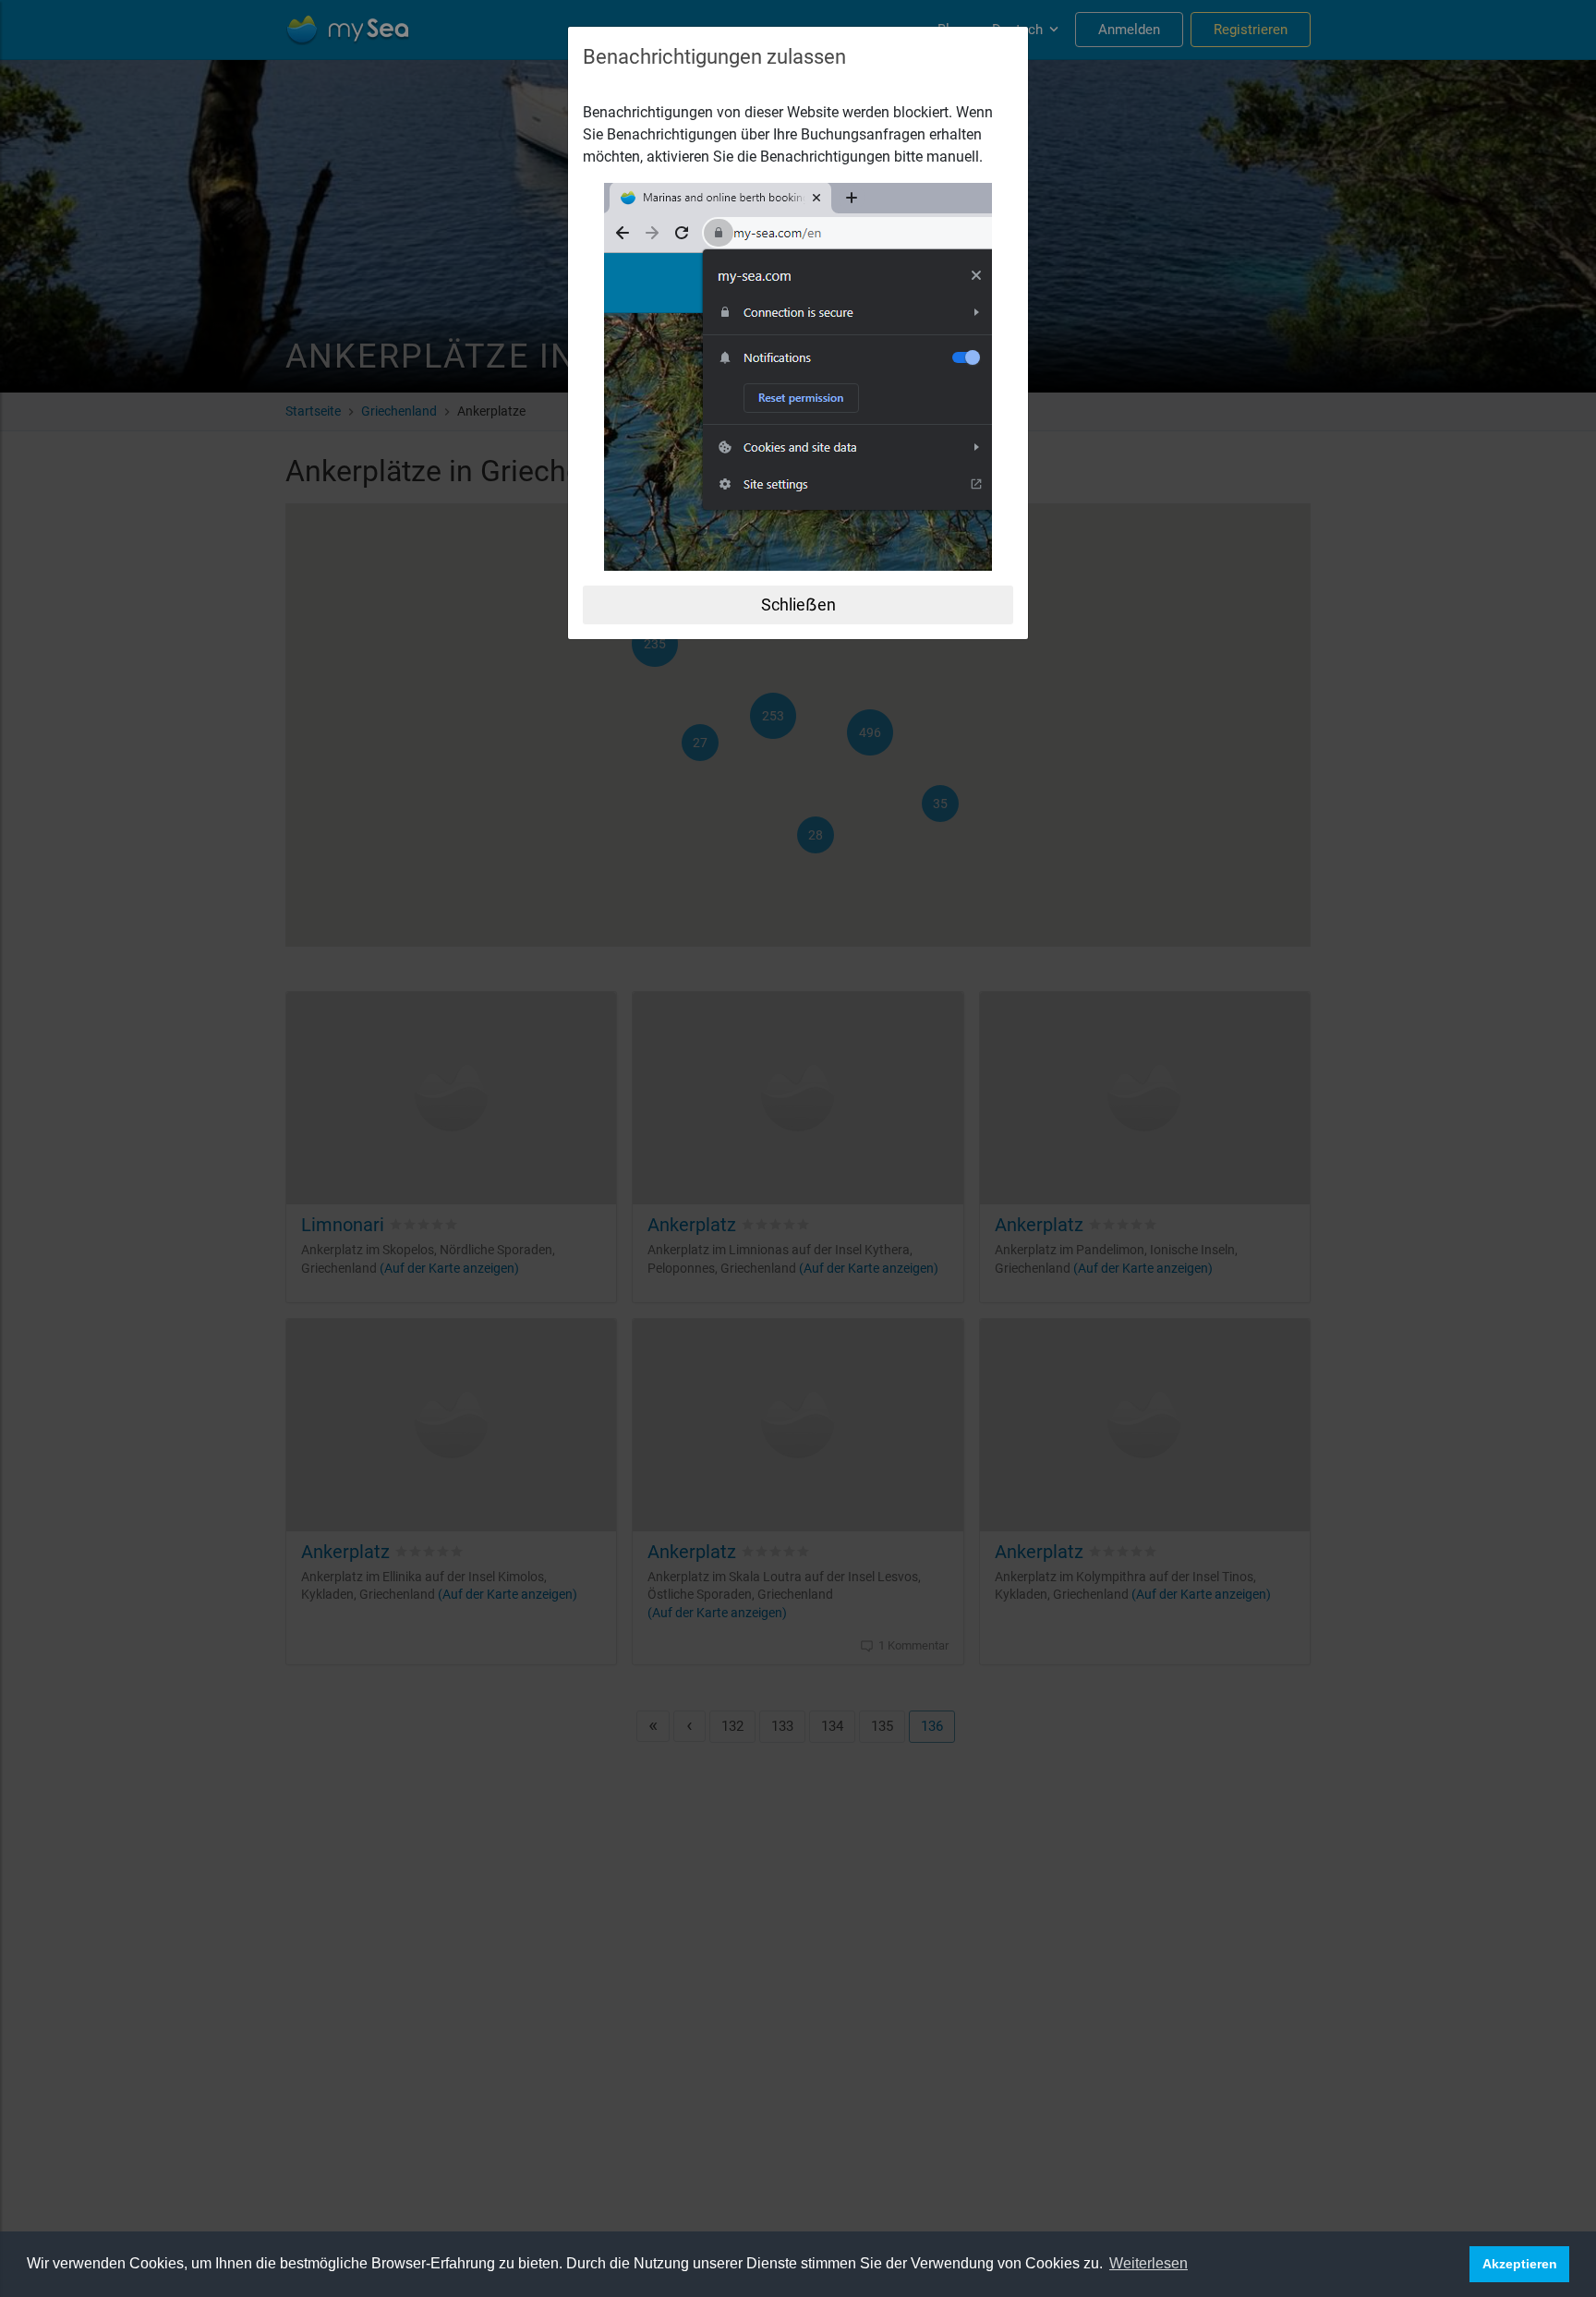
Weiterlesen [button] (1149, 2263)
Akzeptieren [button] (1520, 2264)
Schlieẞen (798, 604)
